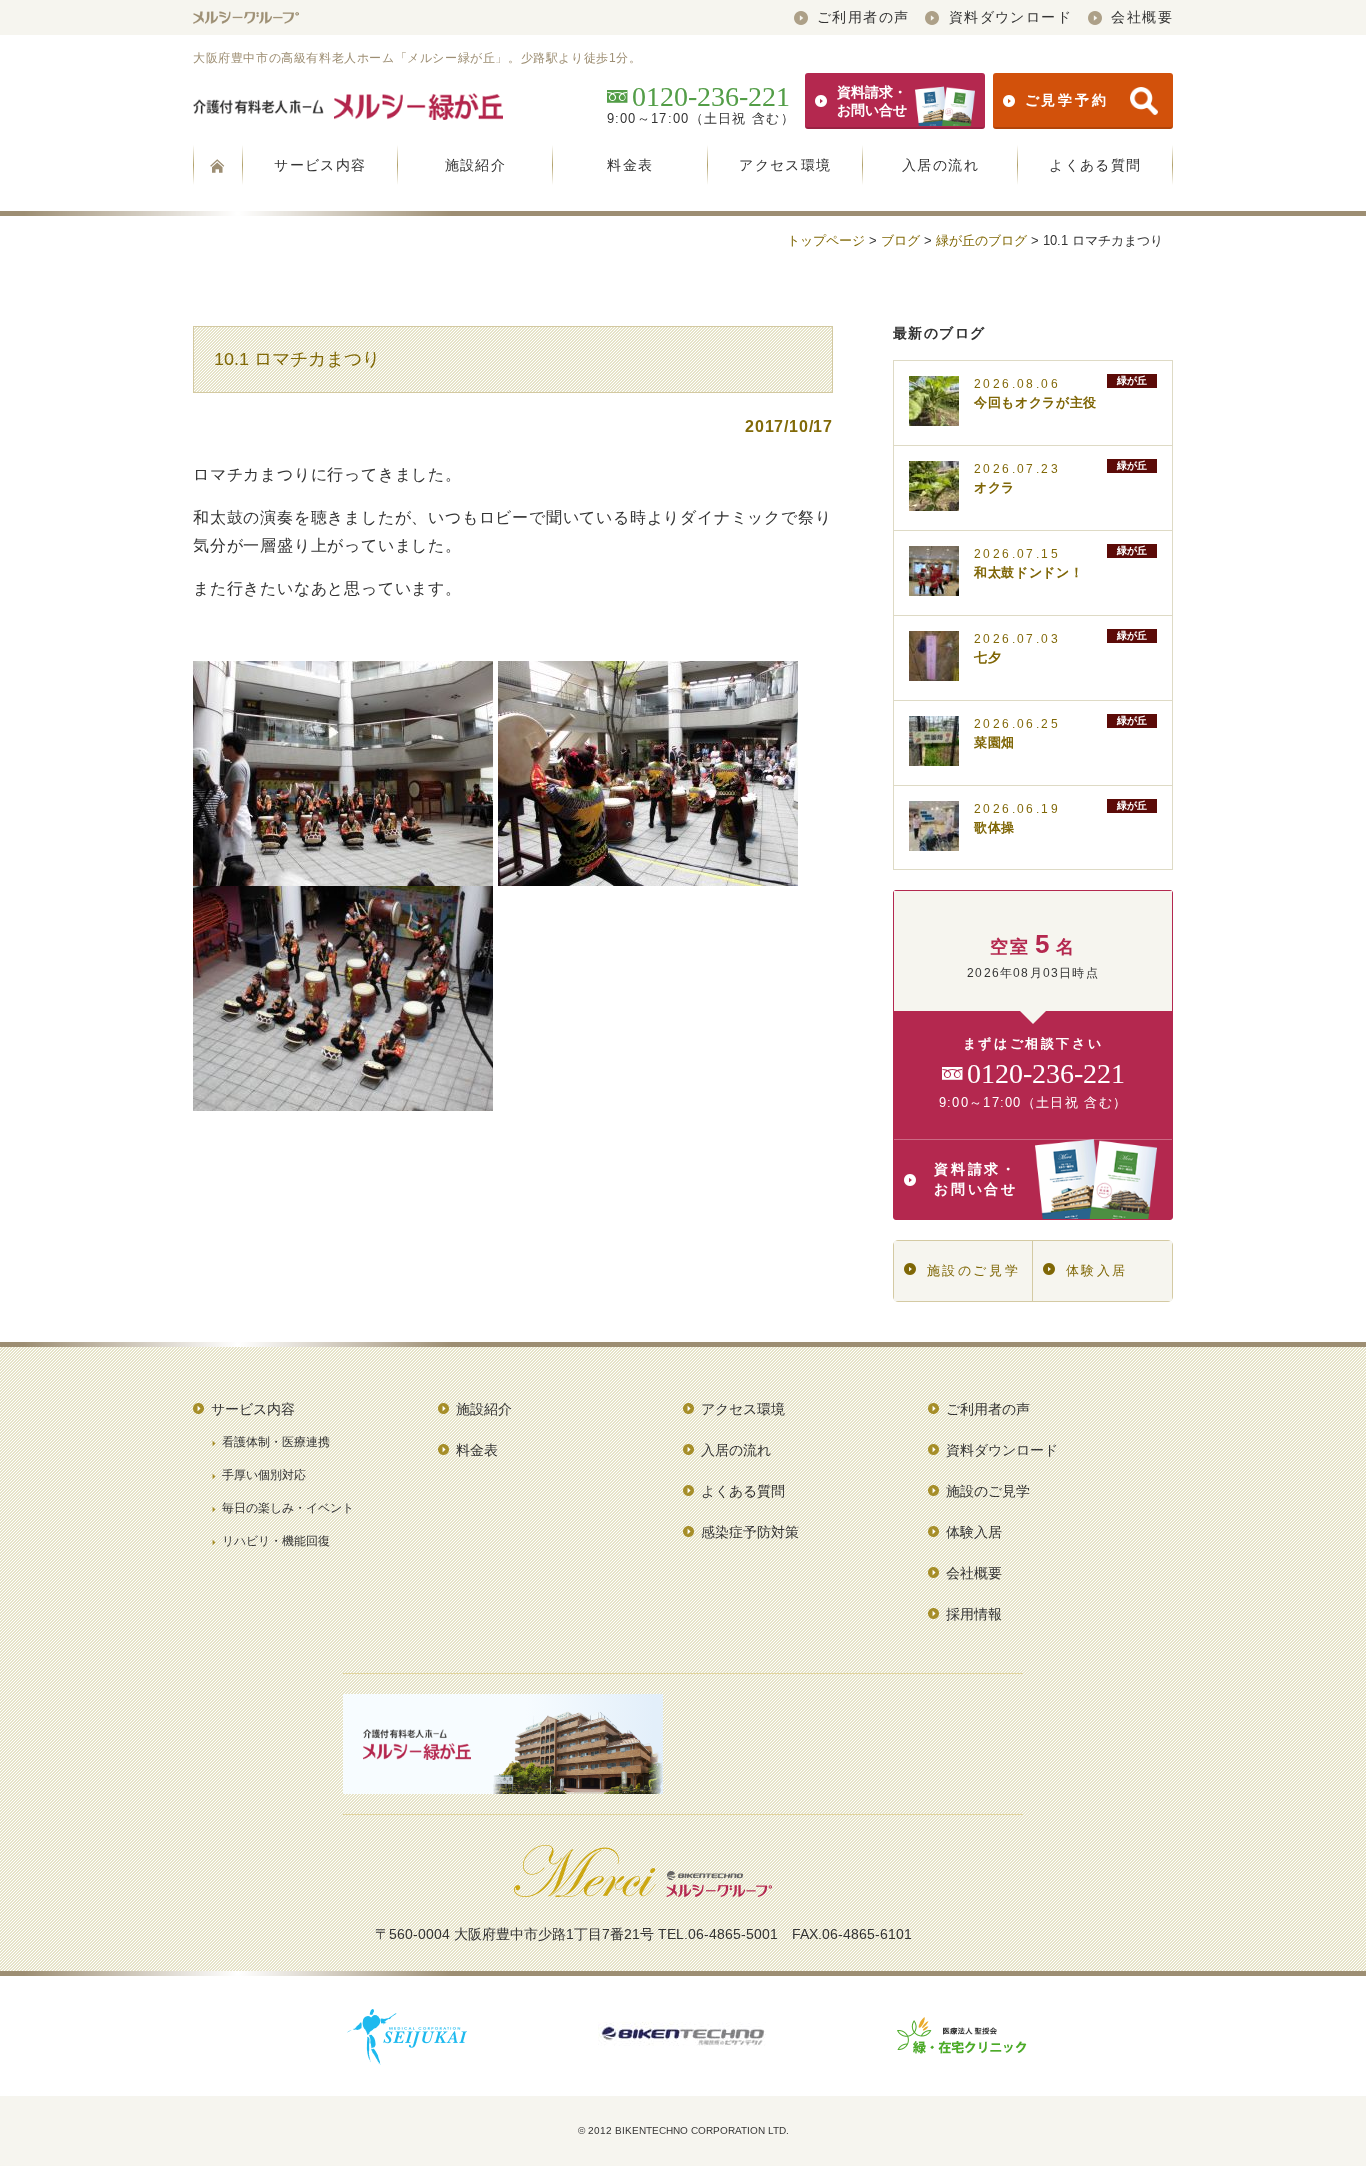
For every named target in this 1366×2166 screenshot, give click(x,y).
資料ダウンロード (1010, 17)
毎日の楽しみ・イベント (288, 1508)
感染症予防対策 (750, 1532)
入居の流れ (940, 165)
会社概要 (1142, 17)
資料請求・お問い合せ (872, 101)
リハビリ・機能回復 (276, 1541)
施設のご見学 (974, 1270)
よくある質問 (1095, 165)
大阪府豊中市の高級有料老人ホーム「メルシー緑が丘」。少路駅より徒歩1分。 (417, 58)
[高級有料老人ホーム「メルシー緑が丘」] (218, 165)
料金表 (630, 165)
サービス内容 (320, 165)
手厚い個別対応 (264, 1475)
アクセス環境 (785, 165)
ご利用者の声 (863, 17)
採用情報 (974, 1614)
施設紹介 (476, 165)
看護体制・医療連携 (276, 1442)
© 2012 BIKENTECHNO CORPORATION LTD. (683, 2130)
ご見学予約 (1067, 100)
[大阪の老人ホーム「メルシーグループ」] (643, 1890)
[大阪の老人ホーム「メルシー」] (246, 17)
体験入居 (1097, 1270)
